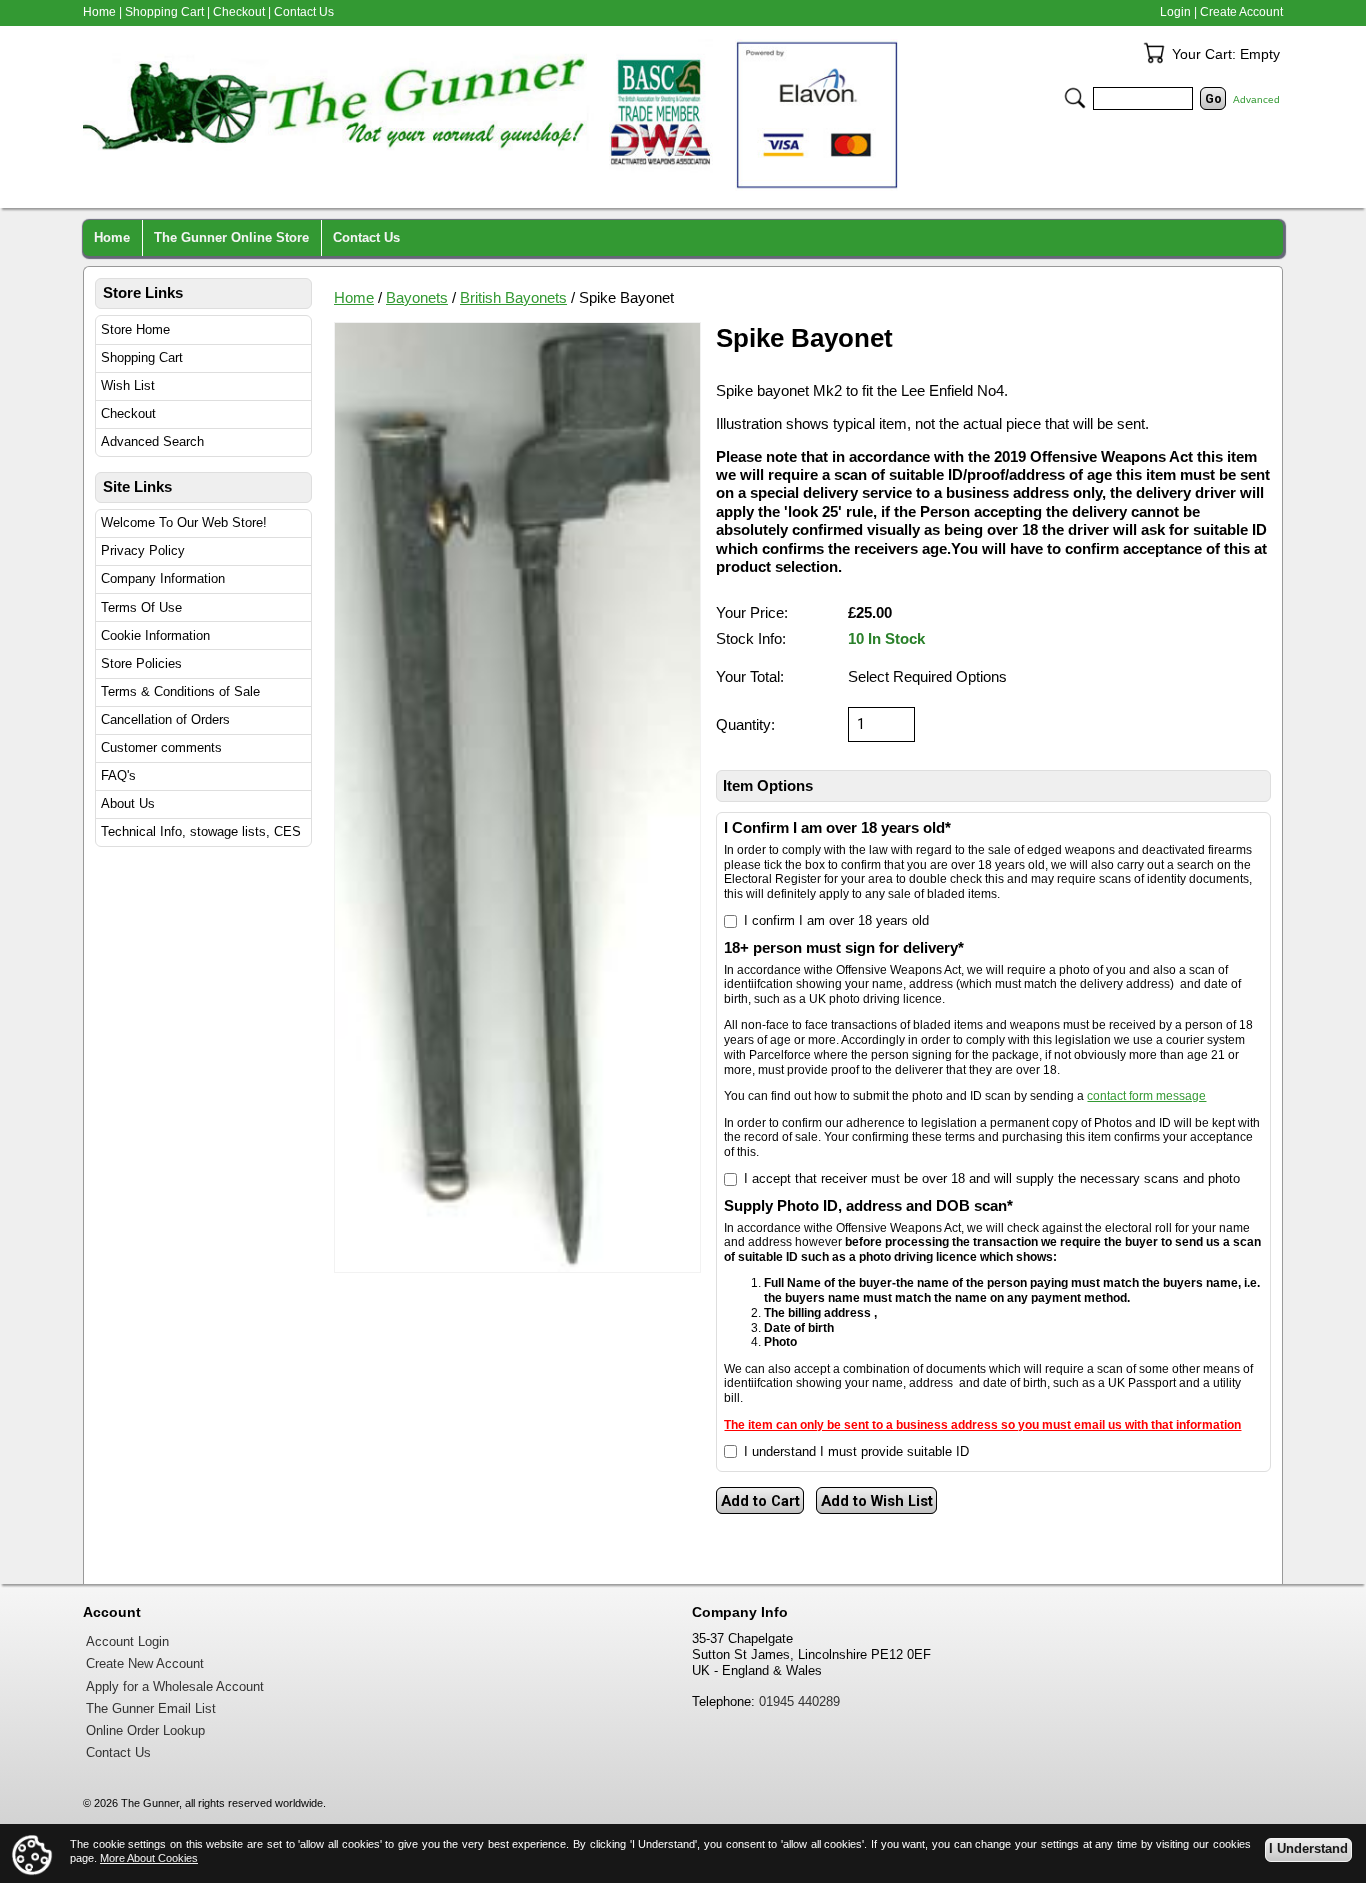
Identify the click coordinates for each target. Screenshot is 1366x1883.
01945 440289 (799, 1702)
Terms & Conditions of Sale (180, 691)
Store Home (135, 329)
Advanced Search (152, 441)
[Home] (503, 115)
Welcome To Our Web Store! (184, 522)
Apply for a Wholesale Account (175, 1687)
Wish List (128, 385)
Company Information (163, 578)
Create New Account (145, 1664)
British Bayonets (513, 298)
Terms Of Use (141, 607)
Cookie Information (155, 635)
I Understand (1308, 1849)
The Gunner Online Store (231, 237)
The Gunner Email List (151, 1709)
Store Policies (141, 663)
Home (354, 298)
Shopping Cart (142, 357)
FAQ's (118, 775)
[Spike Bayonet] (517, 797)
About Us (128, 803)
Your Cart (1154, 53)
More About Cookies (149, 1858)
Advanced (1256, 99)
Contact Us (304, 12)
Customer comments (161, 747)
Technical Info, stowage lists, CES (201, 831)
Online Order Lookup (145, 1731)
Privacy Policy (143, 550)
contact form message (1146, 1095)
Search (1075, 98)
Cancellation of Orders (165, 719)
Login (1175, 12)
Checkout (128, 413)
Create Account (1241, 12)
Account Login (127, 1642)
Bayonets (417, 298)
